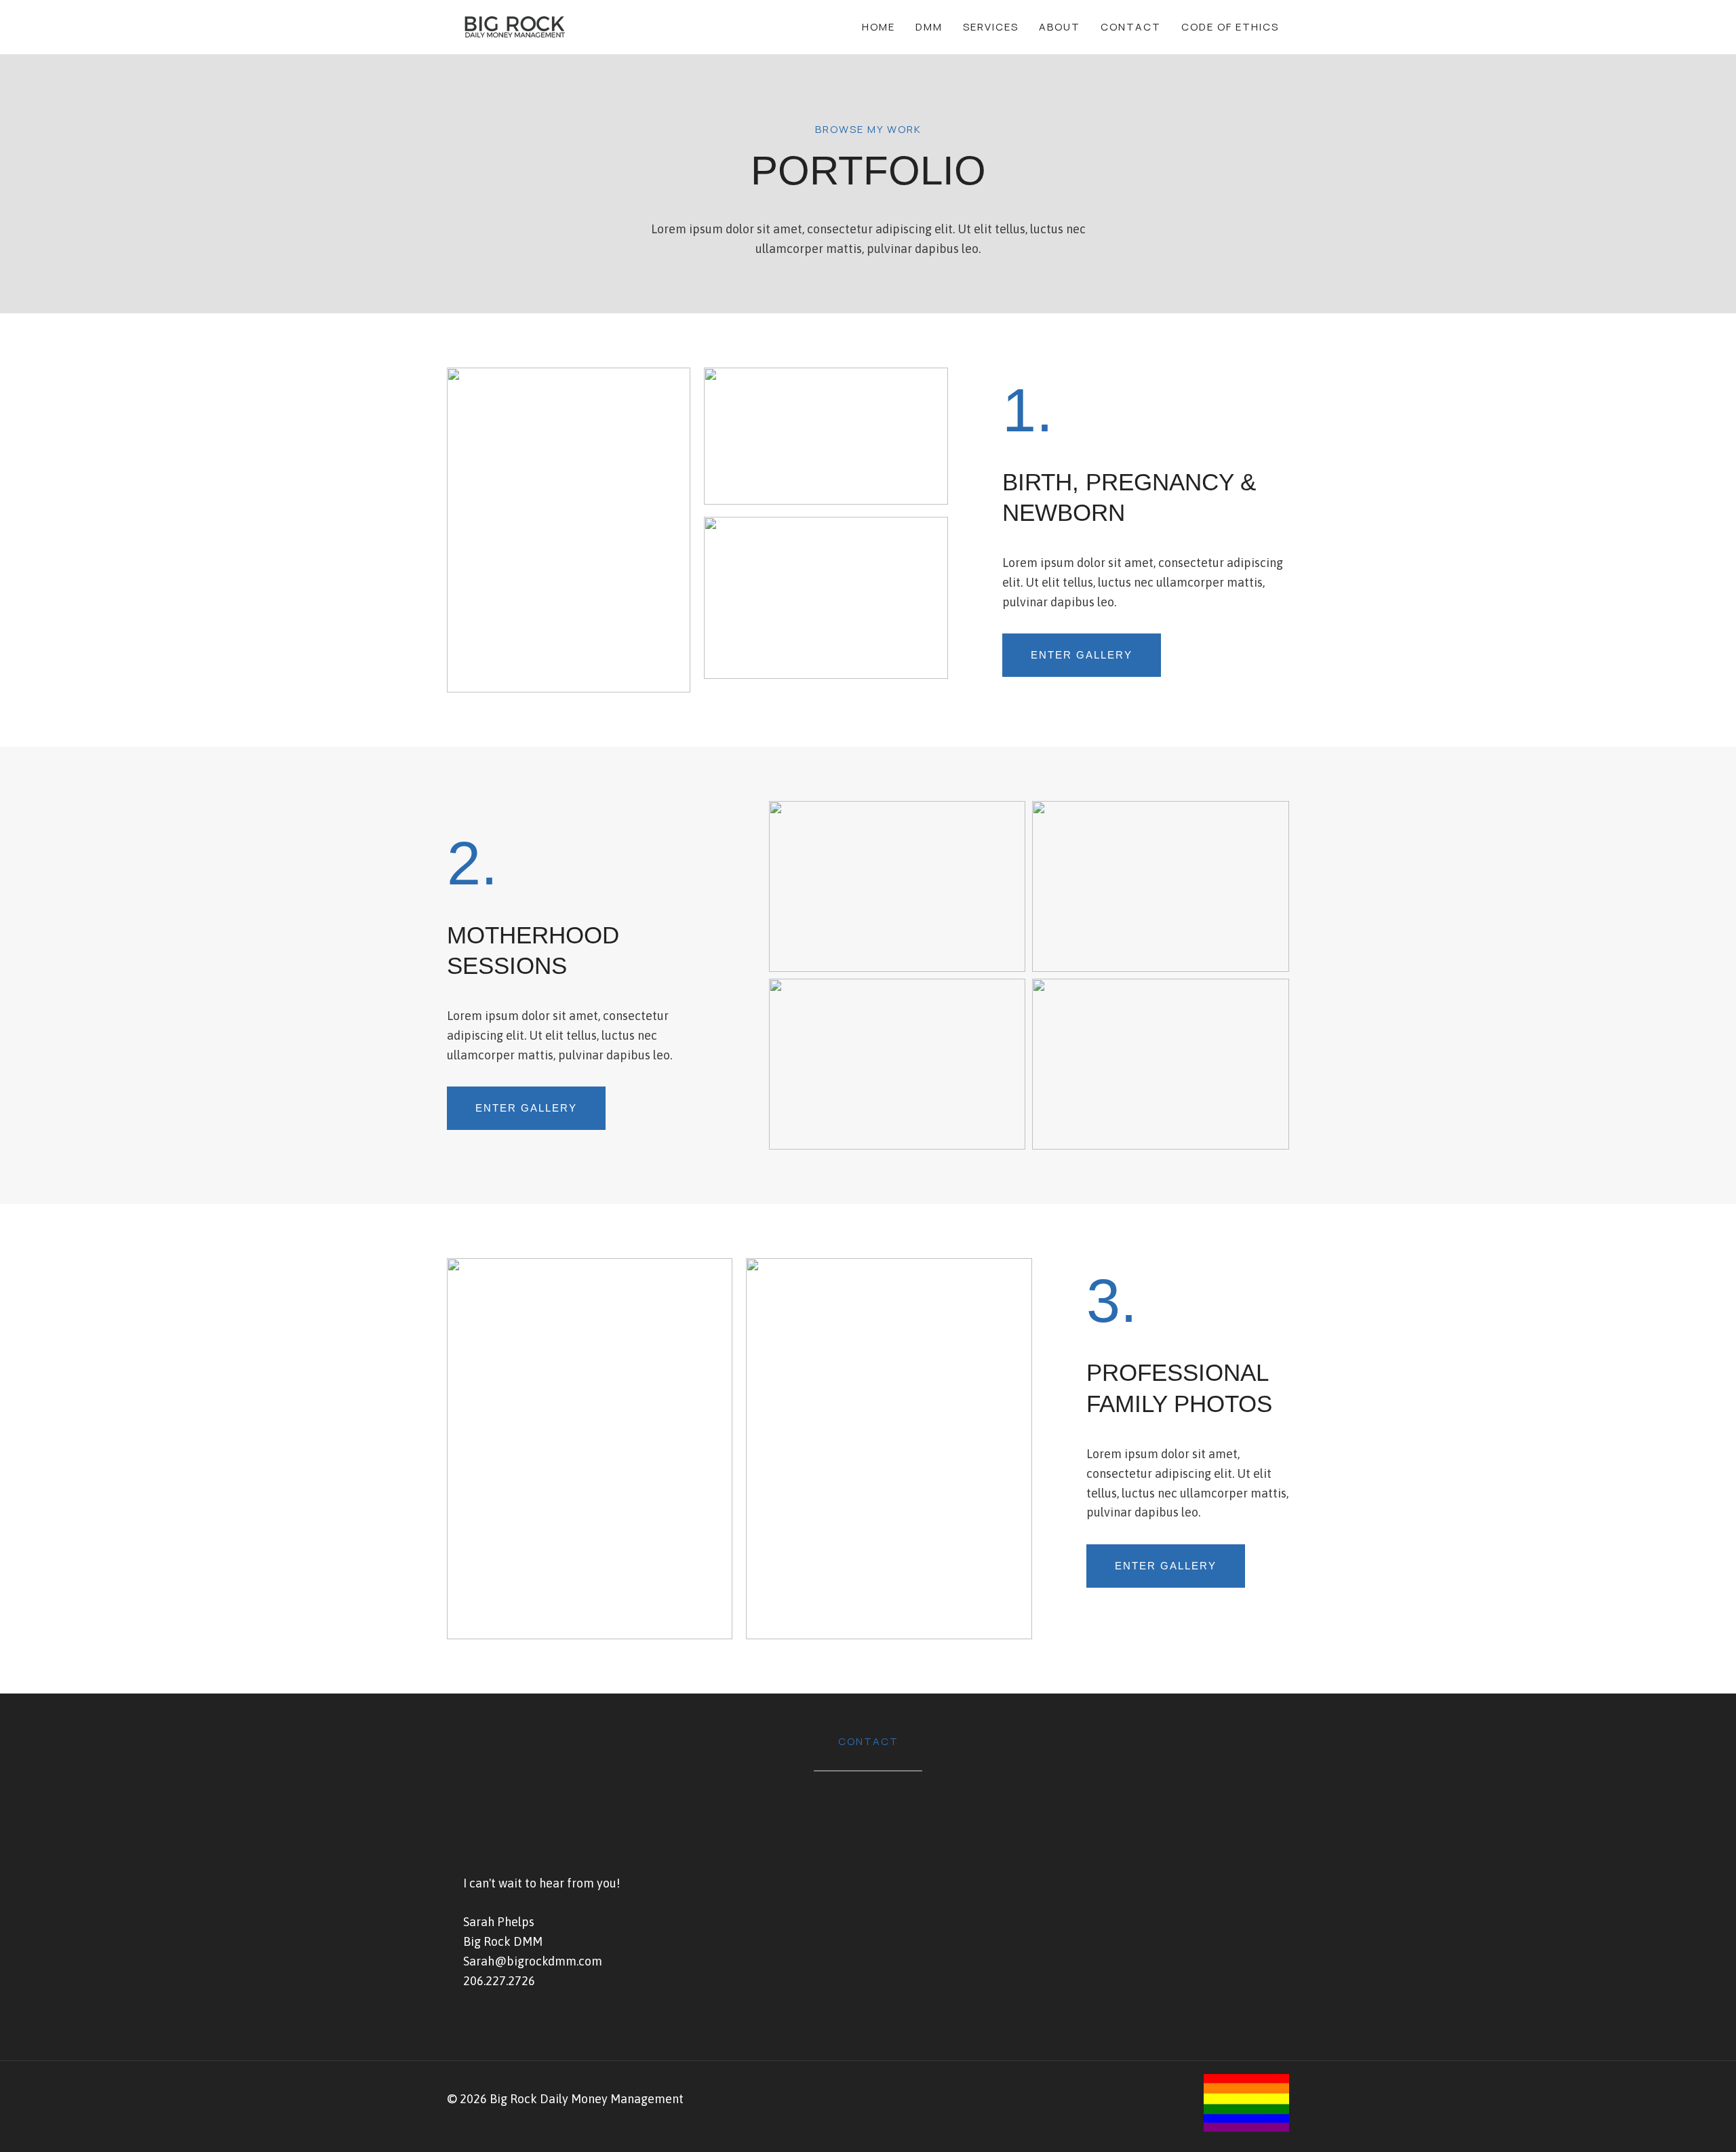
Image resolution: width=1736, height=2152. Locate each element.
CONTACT (1131, 27)
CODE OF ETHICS (1230, 27)
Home (879, 27)
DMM (929, 27)
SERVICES (991, 27)
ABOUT (1060, 27)
